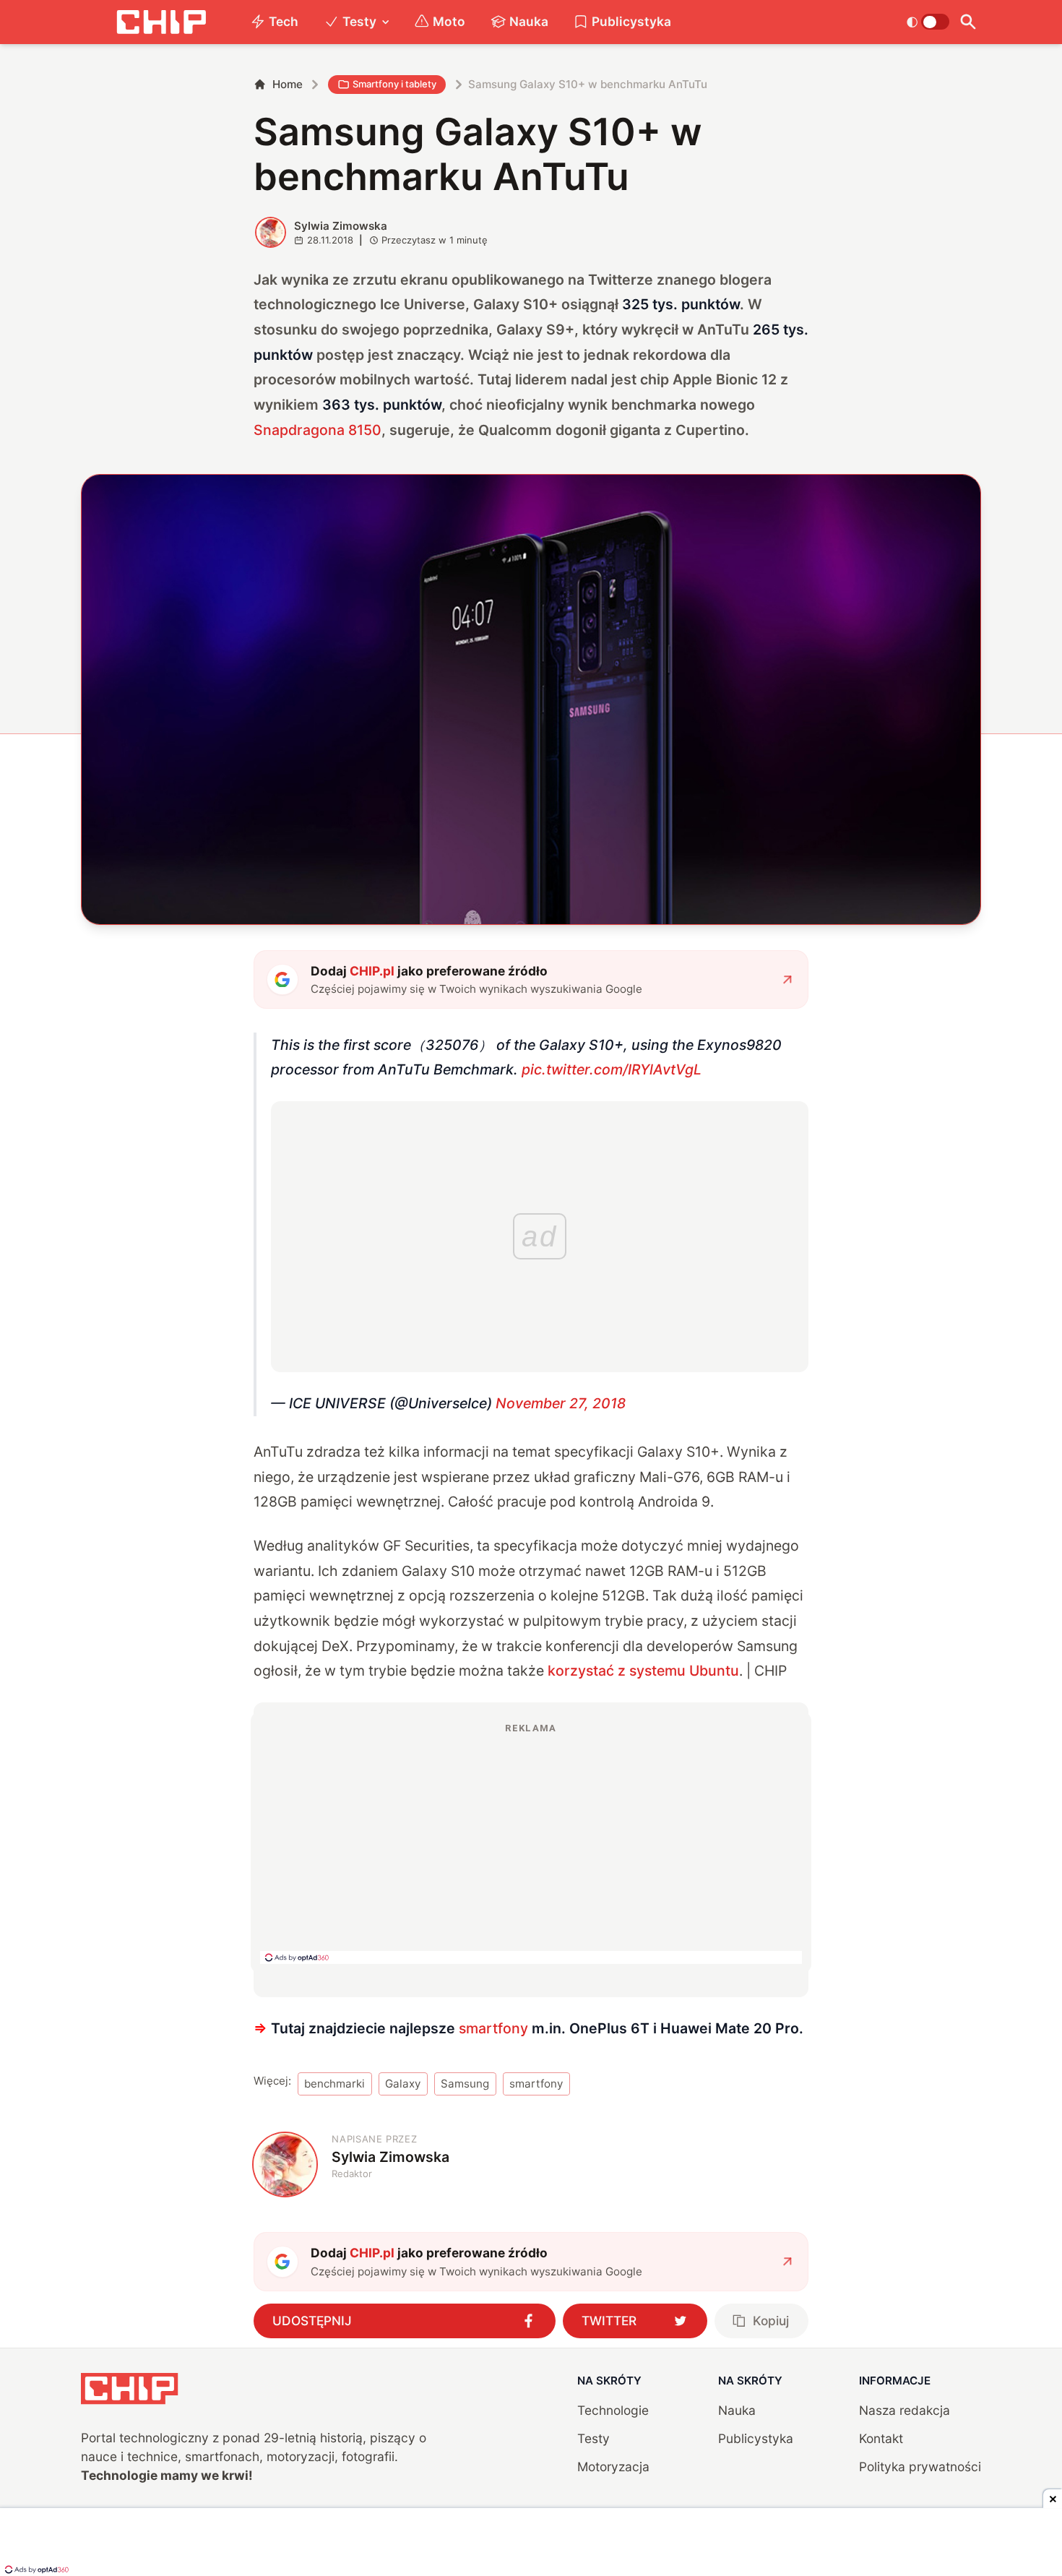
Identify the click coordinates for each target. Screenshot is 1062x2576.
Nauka (529, 21)
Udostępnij (312, 2321)
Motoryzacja (613, 2467)
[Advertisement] (531, 1843)
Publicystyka (631, 21)
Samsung (465, 2084)
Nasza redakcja (905, 2410)
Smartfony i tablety (394, 84)
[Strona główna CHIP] (161, 22)
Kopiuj (771, 2321)
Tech (284, 21)
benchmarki (334, 2084)
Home (288, 84)
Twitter (609, 2321)
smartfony (493, 2028)
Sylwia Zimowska (341, 226)
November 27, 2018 (561, 1403)
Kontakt (881, 2438)
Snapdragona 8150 (318, 430)
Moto (449, 21)
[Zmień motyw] (928, 22)
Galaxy (403, 2084)
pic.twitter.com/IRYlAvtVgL (612, 1069)
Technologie (613, 2410)
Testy (359, 21)
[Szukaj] (968, 22)
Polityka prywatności (920, 2467)
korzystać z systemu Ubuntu (643, 1671)
